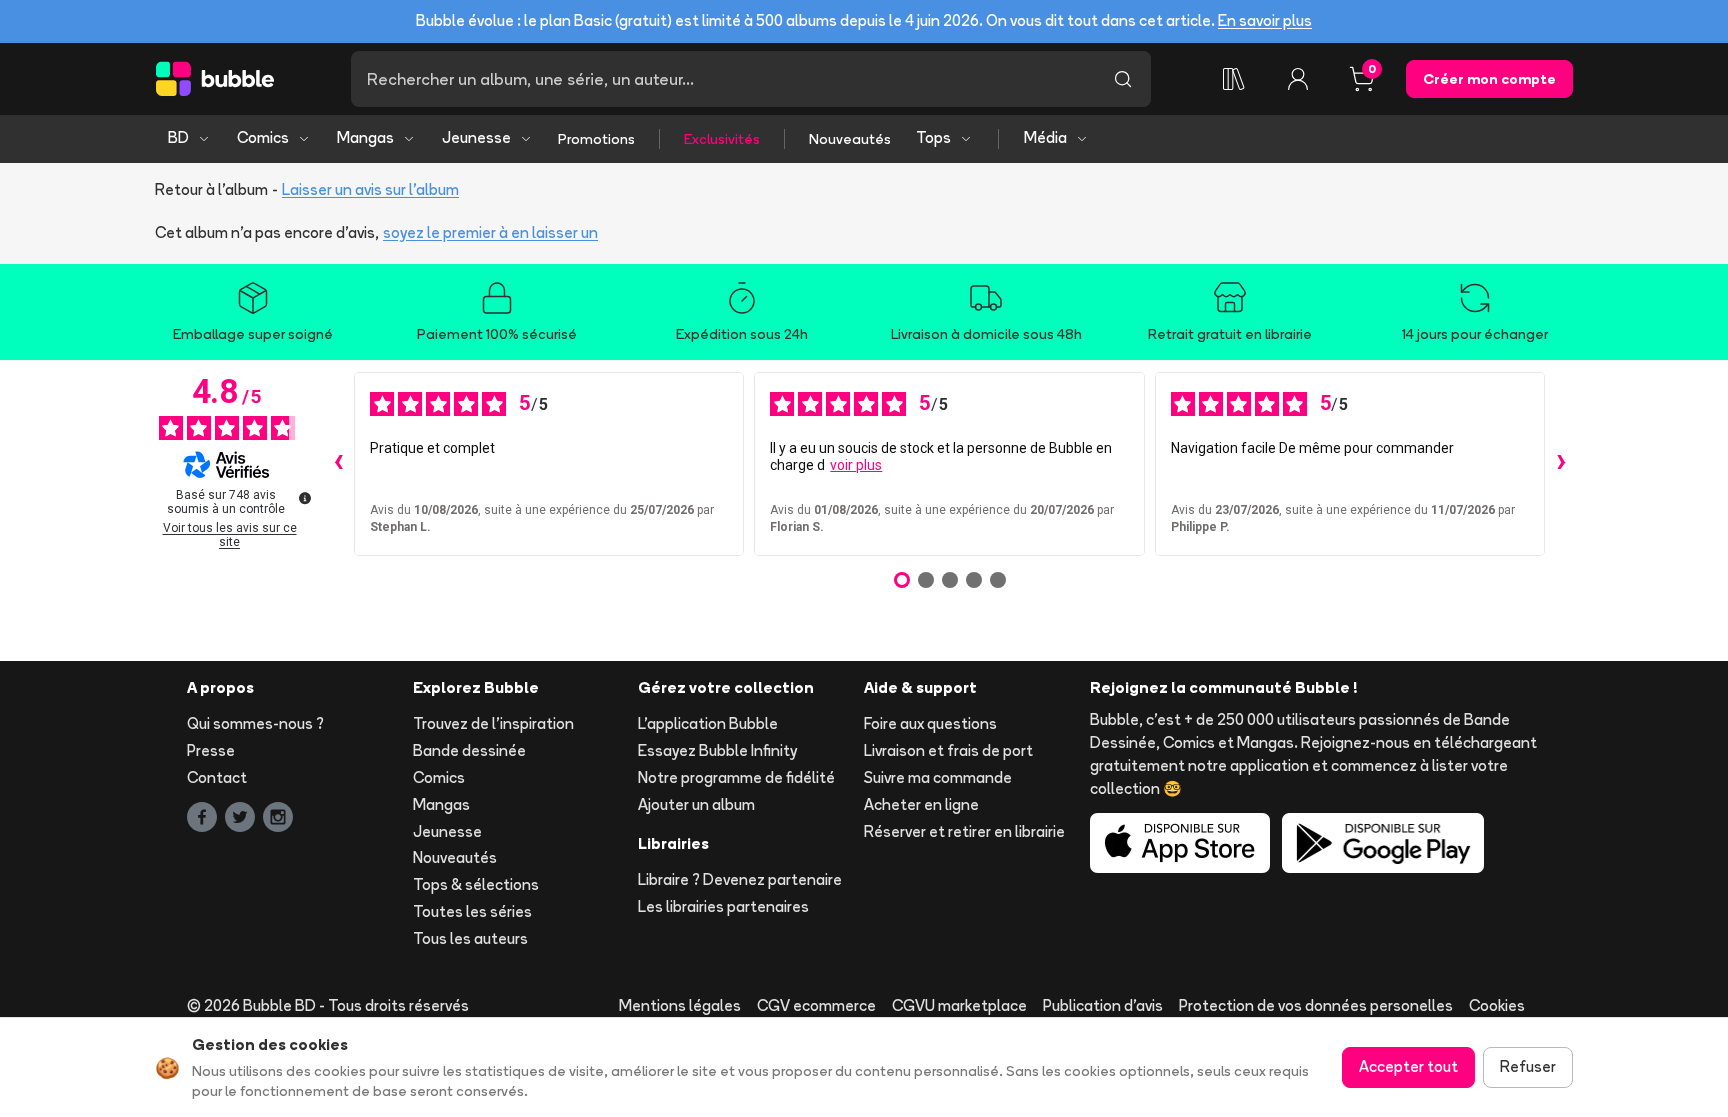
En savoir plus (1265, 20)
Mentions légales (680, 1005)
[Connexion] (1298, 79)
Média (1045, 137)
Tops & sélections (476, 884)
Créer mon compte (1489, 79)
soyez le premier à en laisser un (490, 232)
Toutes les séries (472, 911)
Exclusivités (722, 139)
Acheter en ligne (921, 804)
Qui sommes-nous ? (255, 723)
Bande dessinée (469, 750)
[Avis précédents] (338, 464)
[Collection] (1234, 79)
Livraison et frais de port (948, 750)
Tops (933, 137)
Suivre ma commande (938, 777)
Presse (211, 750)
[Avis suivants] (1561, 464)
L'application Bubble (708, 723)
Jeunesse (476, 137)
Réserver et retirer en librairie (964, 831)
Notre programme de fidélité (736, 777)
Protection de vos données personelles (1316, 1005)
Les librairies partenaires (723, 906)
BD (178, 137)
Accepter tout (1408, 1066)
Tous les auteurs (470, 938)
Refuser (1528, 1066)
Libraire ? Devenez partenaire (740, 879)
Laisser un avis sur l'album (370, 189)
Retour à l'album (211, 189)
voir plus (856, 465)
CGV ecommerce (816, 1005)
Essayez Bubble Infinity (717, 750)
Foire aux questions (930, 723)
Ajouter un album (696, 804)
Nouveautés (850, 139)
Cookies (1497, 1005)
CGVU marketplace (959, 1005)
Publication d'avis (1103, 1005)
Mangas (365, 137)
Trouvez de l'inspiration (493, 723)
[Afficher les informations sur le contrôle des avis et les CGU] (305, 498)
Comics (263, 137)
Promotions (596, 139)
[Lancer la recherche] (1123, 79)
